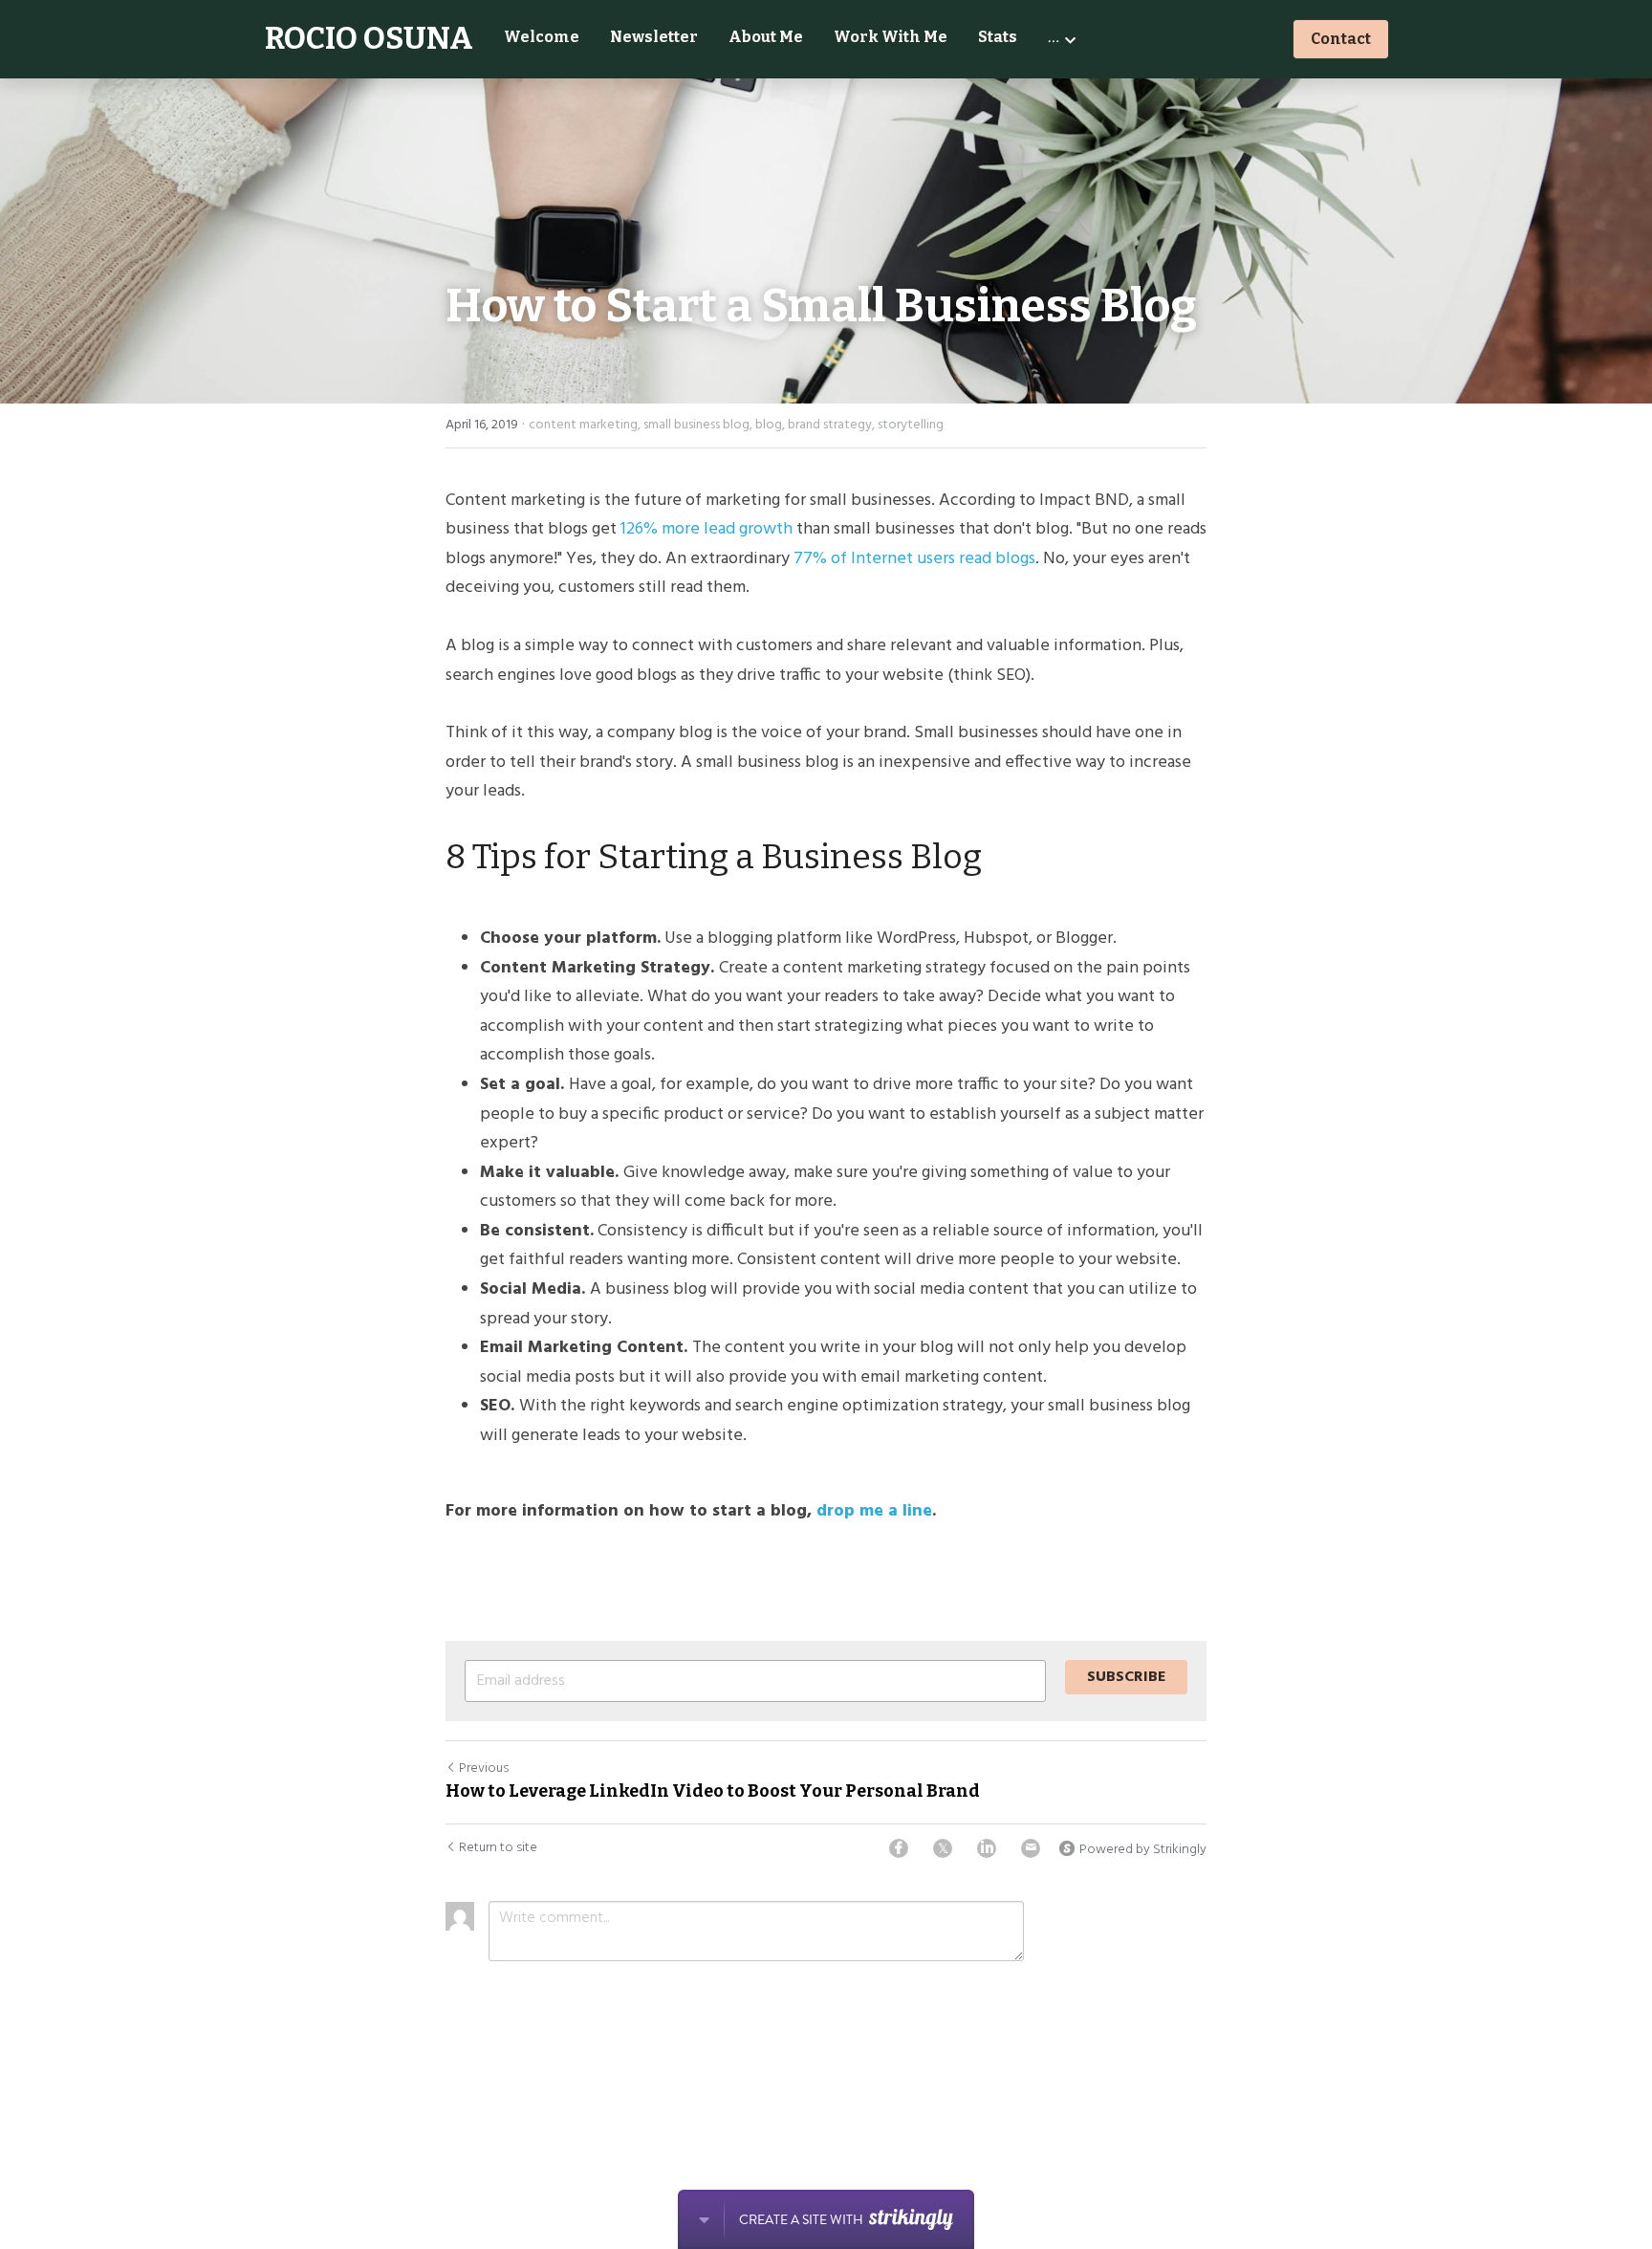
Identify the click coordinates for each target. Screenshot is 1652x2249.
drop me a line (874, 1511)
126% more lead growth (706, 529)
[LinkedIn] (987, 1848)
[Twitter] (943, 1848)
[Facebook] (899, 1848)
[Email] (1031, 1848)
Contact (1341, 39)
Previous (484, 1769)
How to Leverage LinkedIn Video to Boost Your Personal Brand (713, 1791)
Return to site (498, 1848)
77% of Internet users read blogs (914, 559)
